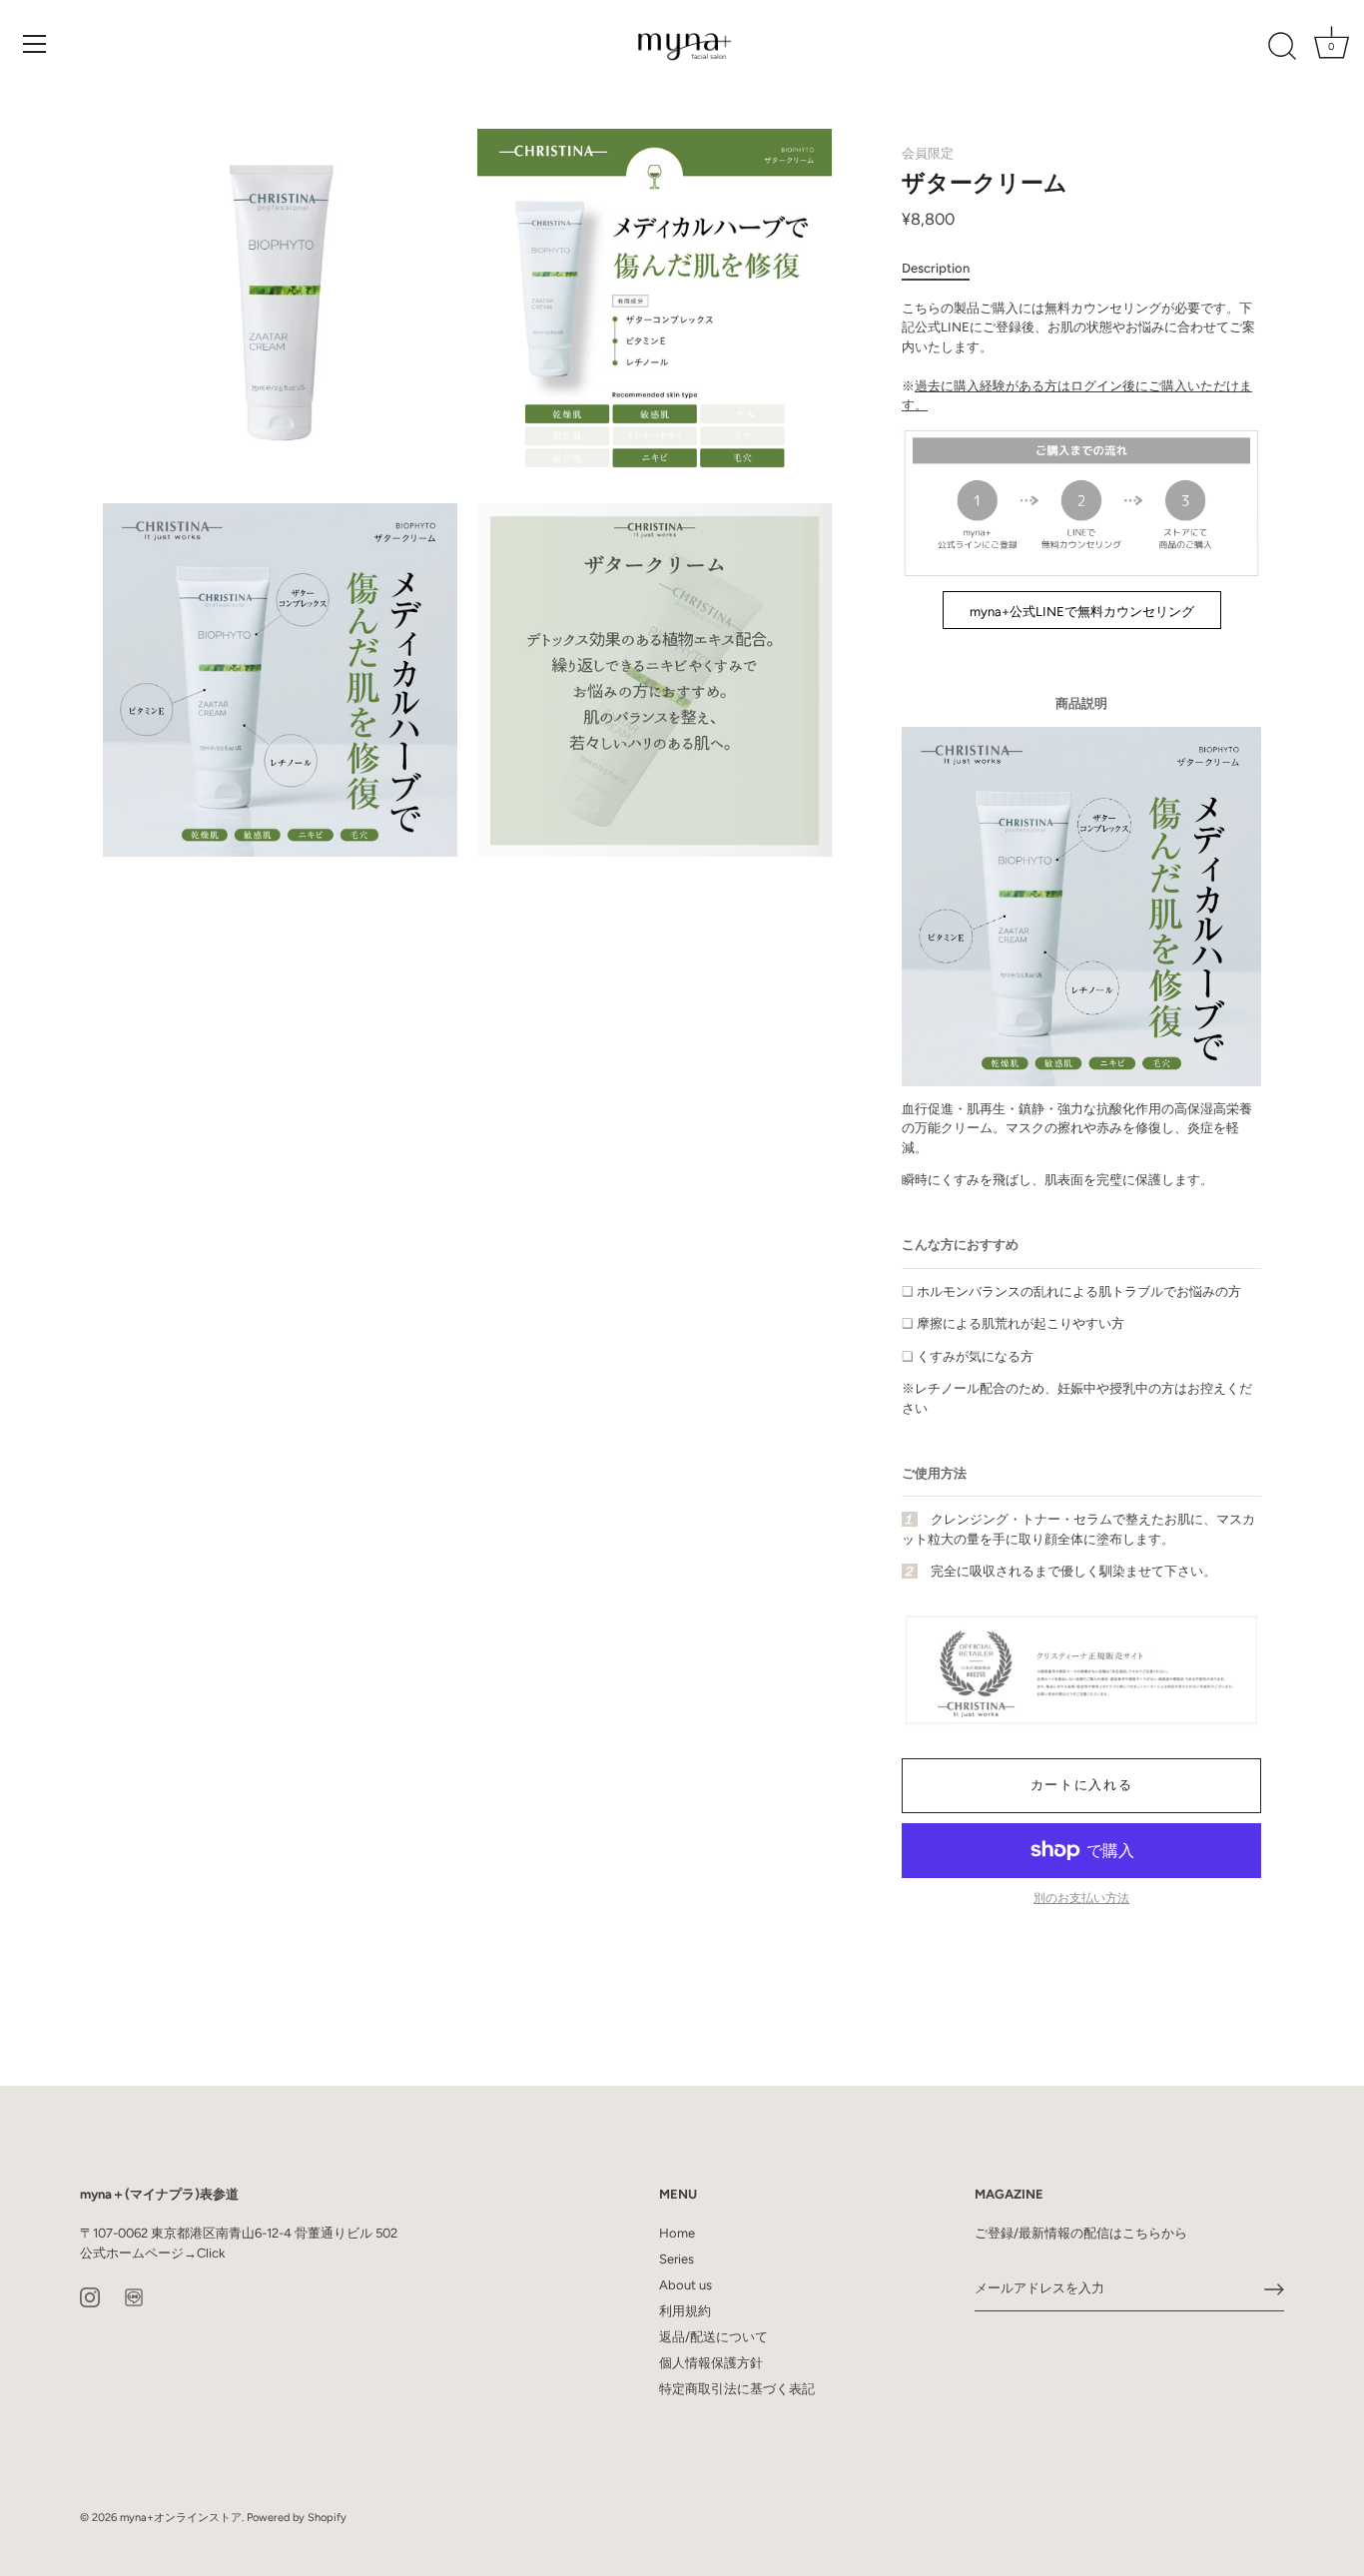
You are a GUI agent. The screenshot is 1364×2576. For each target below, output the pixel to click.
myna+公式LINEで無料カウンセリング (1082, 612)
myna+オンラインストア (181, 2518)
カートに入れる (1082, 1785)
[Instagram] (90, 2296)
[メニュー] (35, 44)
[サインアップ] (1274, 2289)
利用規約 (685, 2311)
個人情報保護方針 (711, 2363)
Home (677, 2233)
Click (211, 2253)
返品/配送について (713, 2337)
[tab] (946, 269)
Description (936, 268)
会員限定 (928, 153)
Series (677, 2259)
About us (685, 2285)
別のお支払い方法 (1081, 1898)
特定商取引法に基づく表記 (737, 2389)
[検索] (1282, 47)
